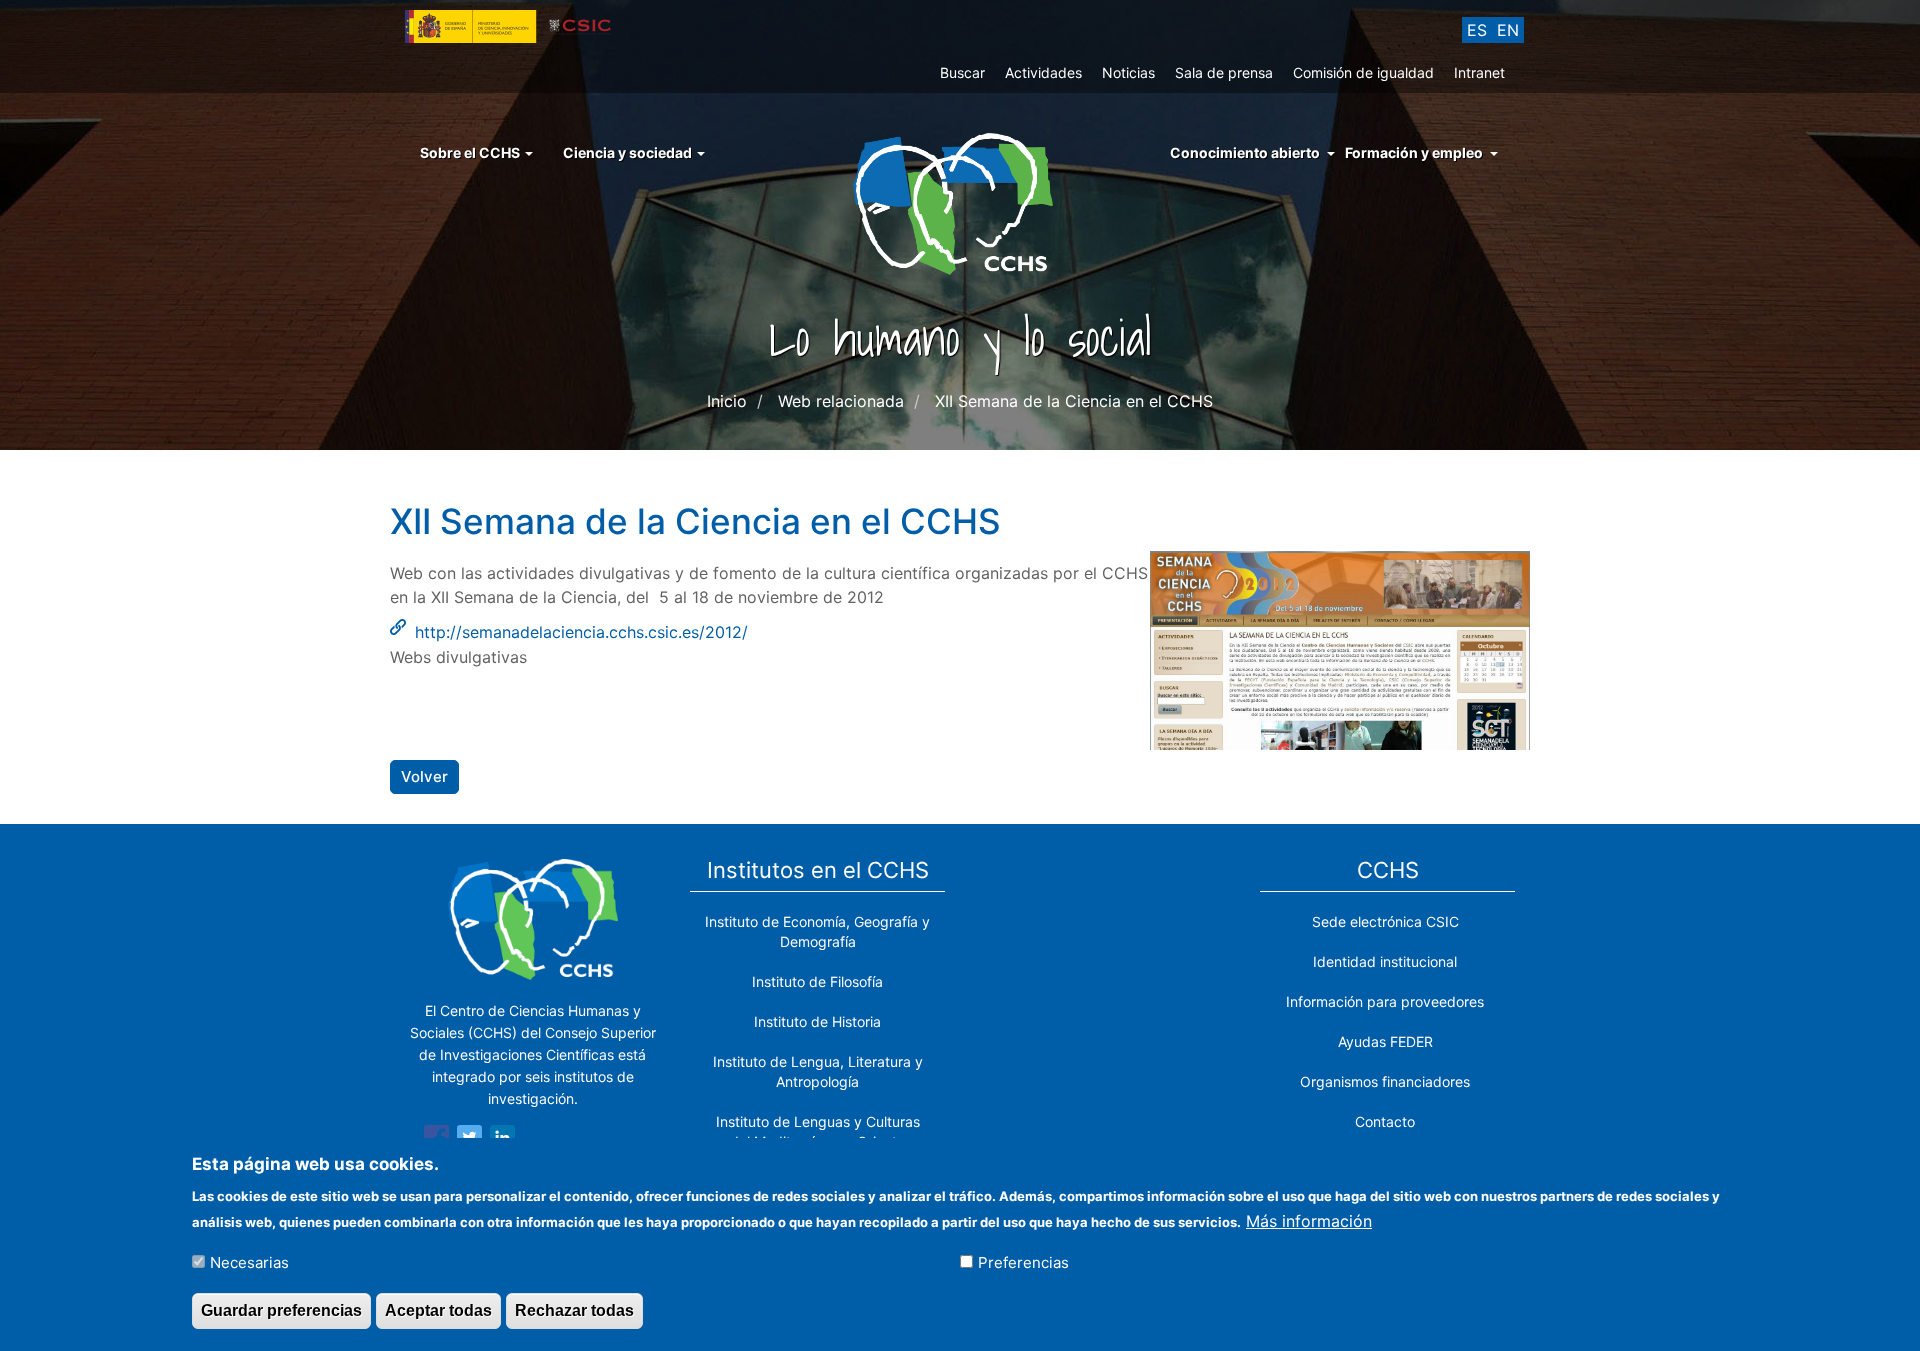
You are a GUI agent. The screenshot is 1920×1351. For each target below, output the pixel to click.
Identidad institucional (1385, 961)
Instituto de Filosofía (817, 981)
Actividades (1043, 72)
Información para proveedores (1385, 1001)
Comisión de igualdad (1363, 72)
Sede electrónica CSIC (1385, 921)
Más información (1309, 1220)
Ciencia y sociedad (629, 152)
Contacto (1385, 1121)
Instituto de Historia (817, 1021)
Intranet (1479, 72)
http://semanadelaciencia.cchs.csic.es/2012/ (581, 632)
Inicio (727, 401)
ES (1477, 30)
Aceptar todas (438, 1309)
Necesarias (249, 1262)
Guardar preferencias (281, 1309)
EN (1508, 30)
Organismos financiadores (1385, 1081)
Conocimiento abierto (1245, 152)
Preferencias (1023, 1262)
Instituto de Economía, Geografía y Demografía (817, 931)
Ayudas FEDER (1385, 1041)
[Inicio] (960, 202)
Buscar (962, 72)
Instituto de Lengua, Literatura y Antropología (818, 1071)
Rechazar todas (574, 1309)
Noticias (1128, 72)
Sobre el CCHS (471, 152)
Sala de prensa (1224, 72)
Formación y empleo (1414, 152)
